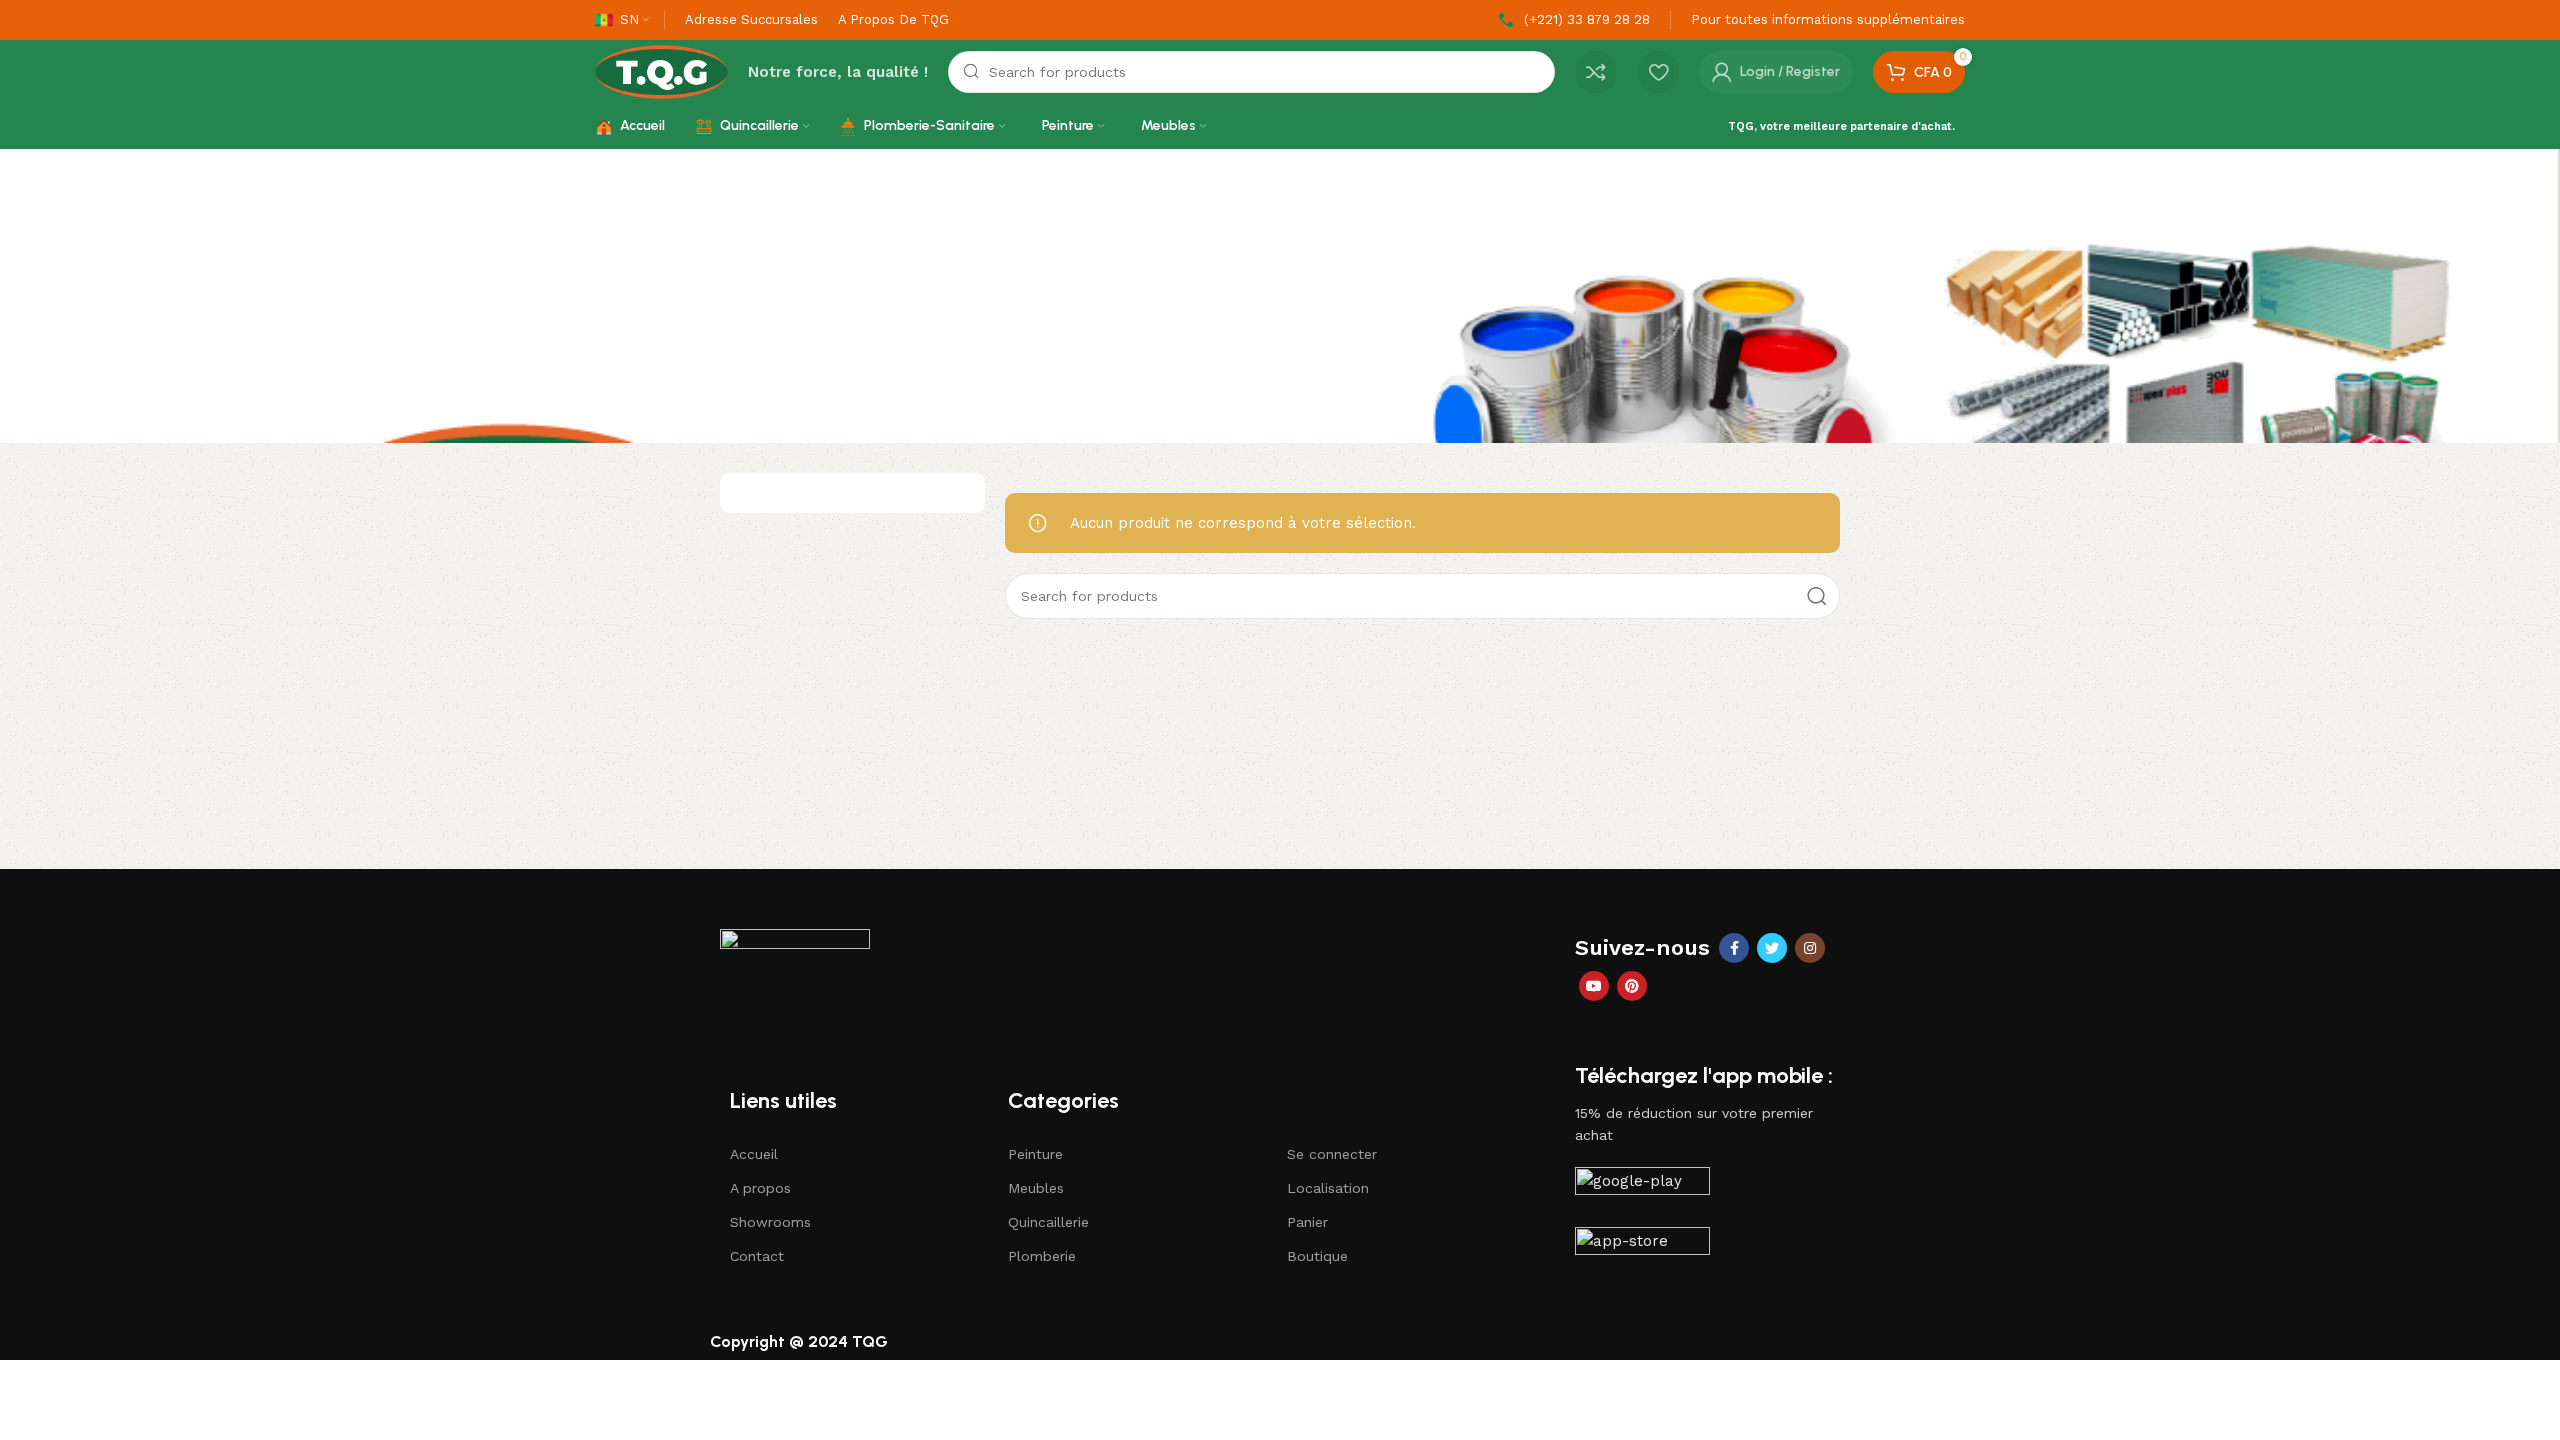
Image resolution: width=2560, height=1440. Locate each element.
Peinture (1035, 1154)
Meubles (1036, 1188)
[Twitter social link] (1772, 948)
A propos (760, 1188)
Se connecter (1332, 1154)
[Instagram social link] (1810, 948)
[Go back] (620, 296)
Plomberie (1042, 1256)
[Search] (1817, 596)
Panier (1307, 1222)
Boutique (1317, 1256)
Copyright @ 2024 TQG (799, 1341)
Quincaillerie (1048, 1222)
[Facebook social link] (1734, 948)
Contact (757, 1256)
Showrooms (770, 1222)
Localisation (1328, 1188)
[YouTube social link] (1594, 986)
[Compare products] (1596, 72)
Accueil (754, 1154)
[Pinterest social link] (1632, 986)
